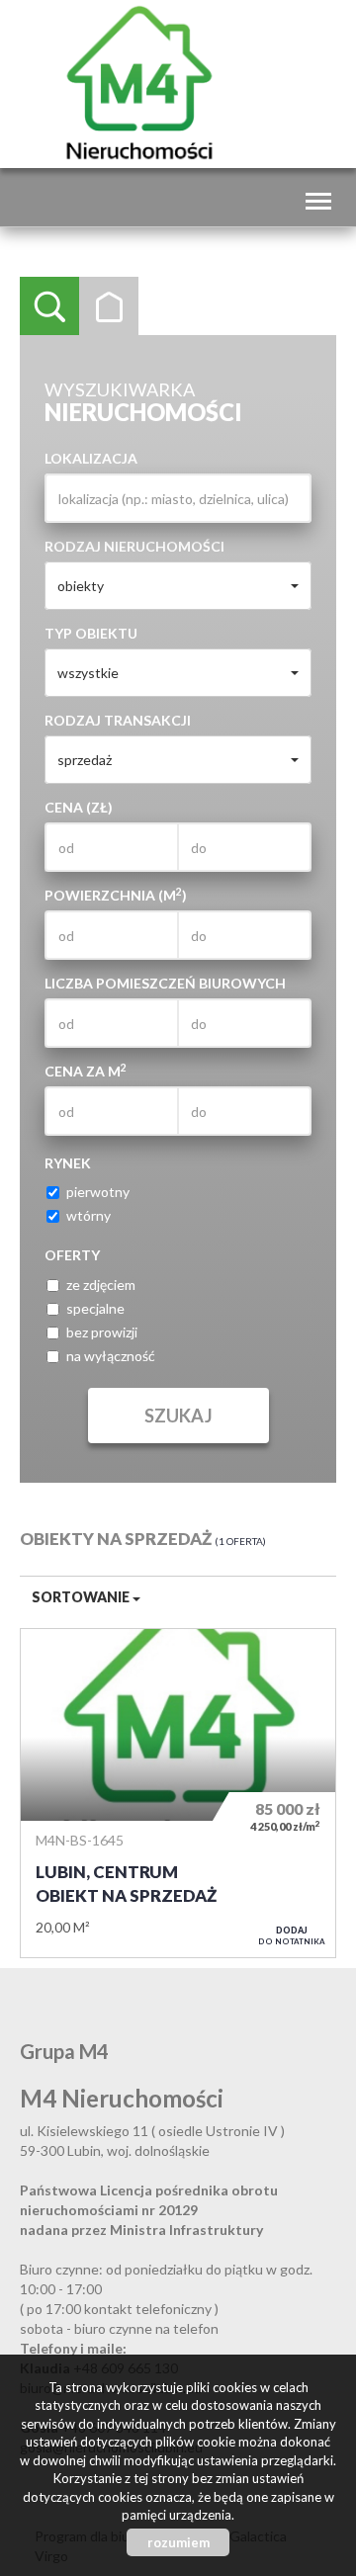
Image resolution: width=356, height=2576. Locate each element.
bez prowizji (102, 1332)
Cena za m (86, 1071)
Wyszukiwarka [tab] (49, 306)
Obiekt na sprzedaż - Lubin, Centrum (178, 1793)
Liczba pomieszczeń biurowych (165, 983)
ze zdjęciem (101, 1285)
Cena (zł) (79, 807)
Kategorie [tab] (109, 306)
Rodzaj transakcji (118, 720)
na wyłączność (111, 1356)
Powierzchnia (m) (116, 895)
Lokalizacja (91, 458)
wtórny (89, 1215)
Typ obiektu (91, 633)
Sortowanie (82, 1597)
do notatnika (292, 1935)
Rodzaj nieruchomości (134, 546)
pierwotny (98, 1192)
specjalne (95, 1308)
